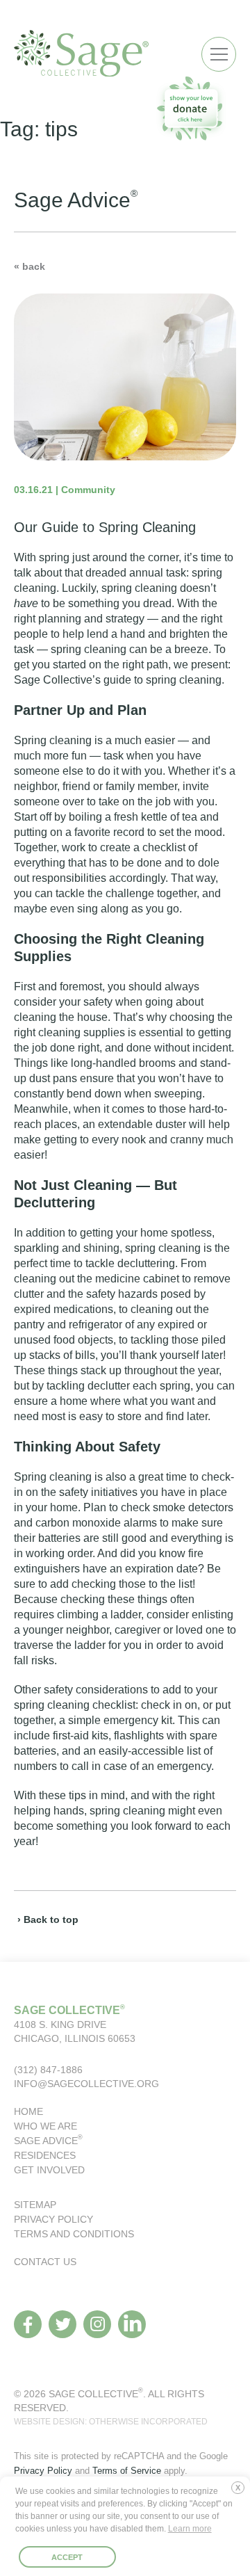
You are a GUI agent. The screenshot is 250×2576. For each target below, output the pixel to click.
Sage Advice (48, 2141)
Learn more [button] (190, 2529)
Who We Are (45, 2126)
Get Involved (49, 2170)
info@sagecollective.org (86, 2084)
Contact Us (45, 2262)
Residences (45, 2155)
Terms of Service (127, 2471)
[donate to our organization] (191, 108)
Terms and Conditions (74, 2234)
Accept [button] (67, 2557)
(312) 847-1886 (48, 2070)
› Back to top (48, 1919)
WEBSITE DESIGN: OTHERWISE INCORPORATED (111, 2422)
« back (30, 266)
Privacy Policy (53, 2219)
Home (28, 2111)
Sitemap (35, 2205)
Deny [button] (241, 2493)
